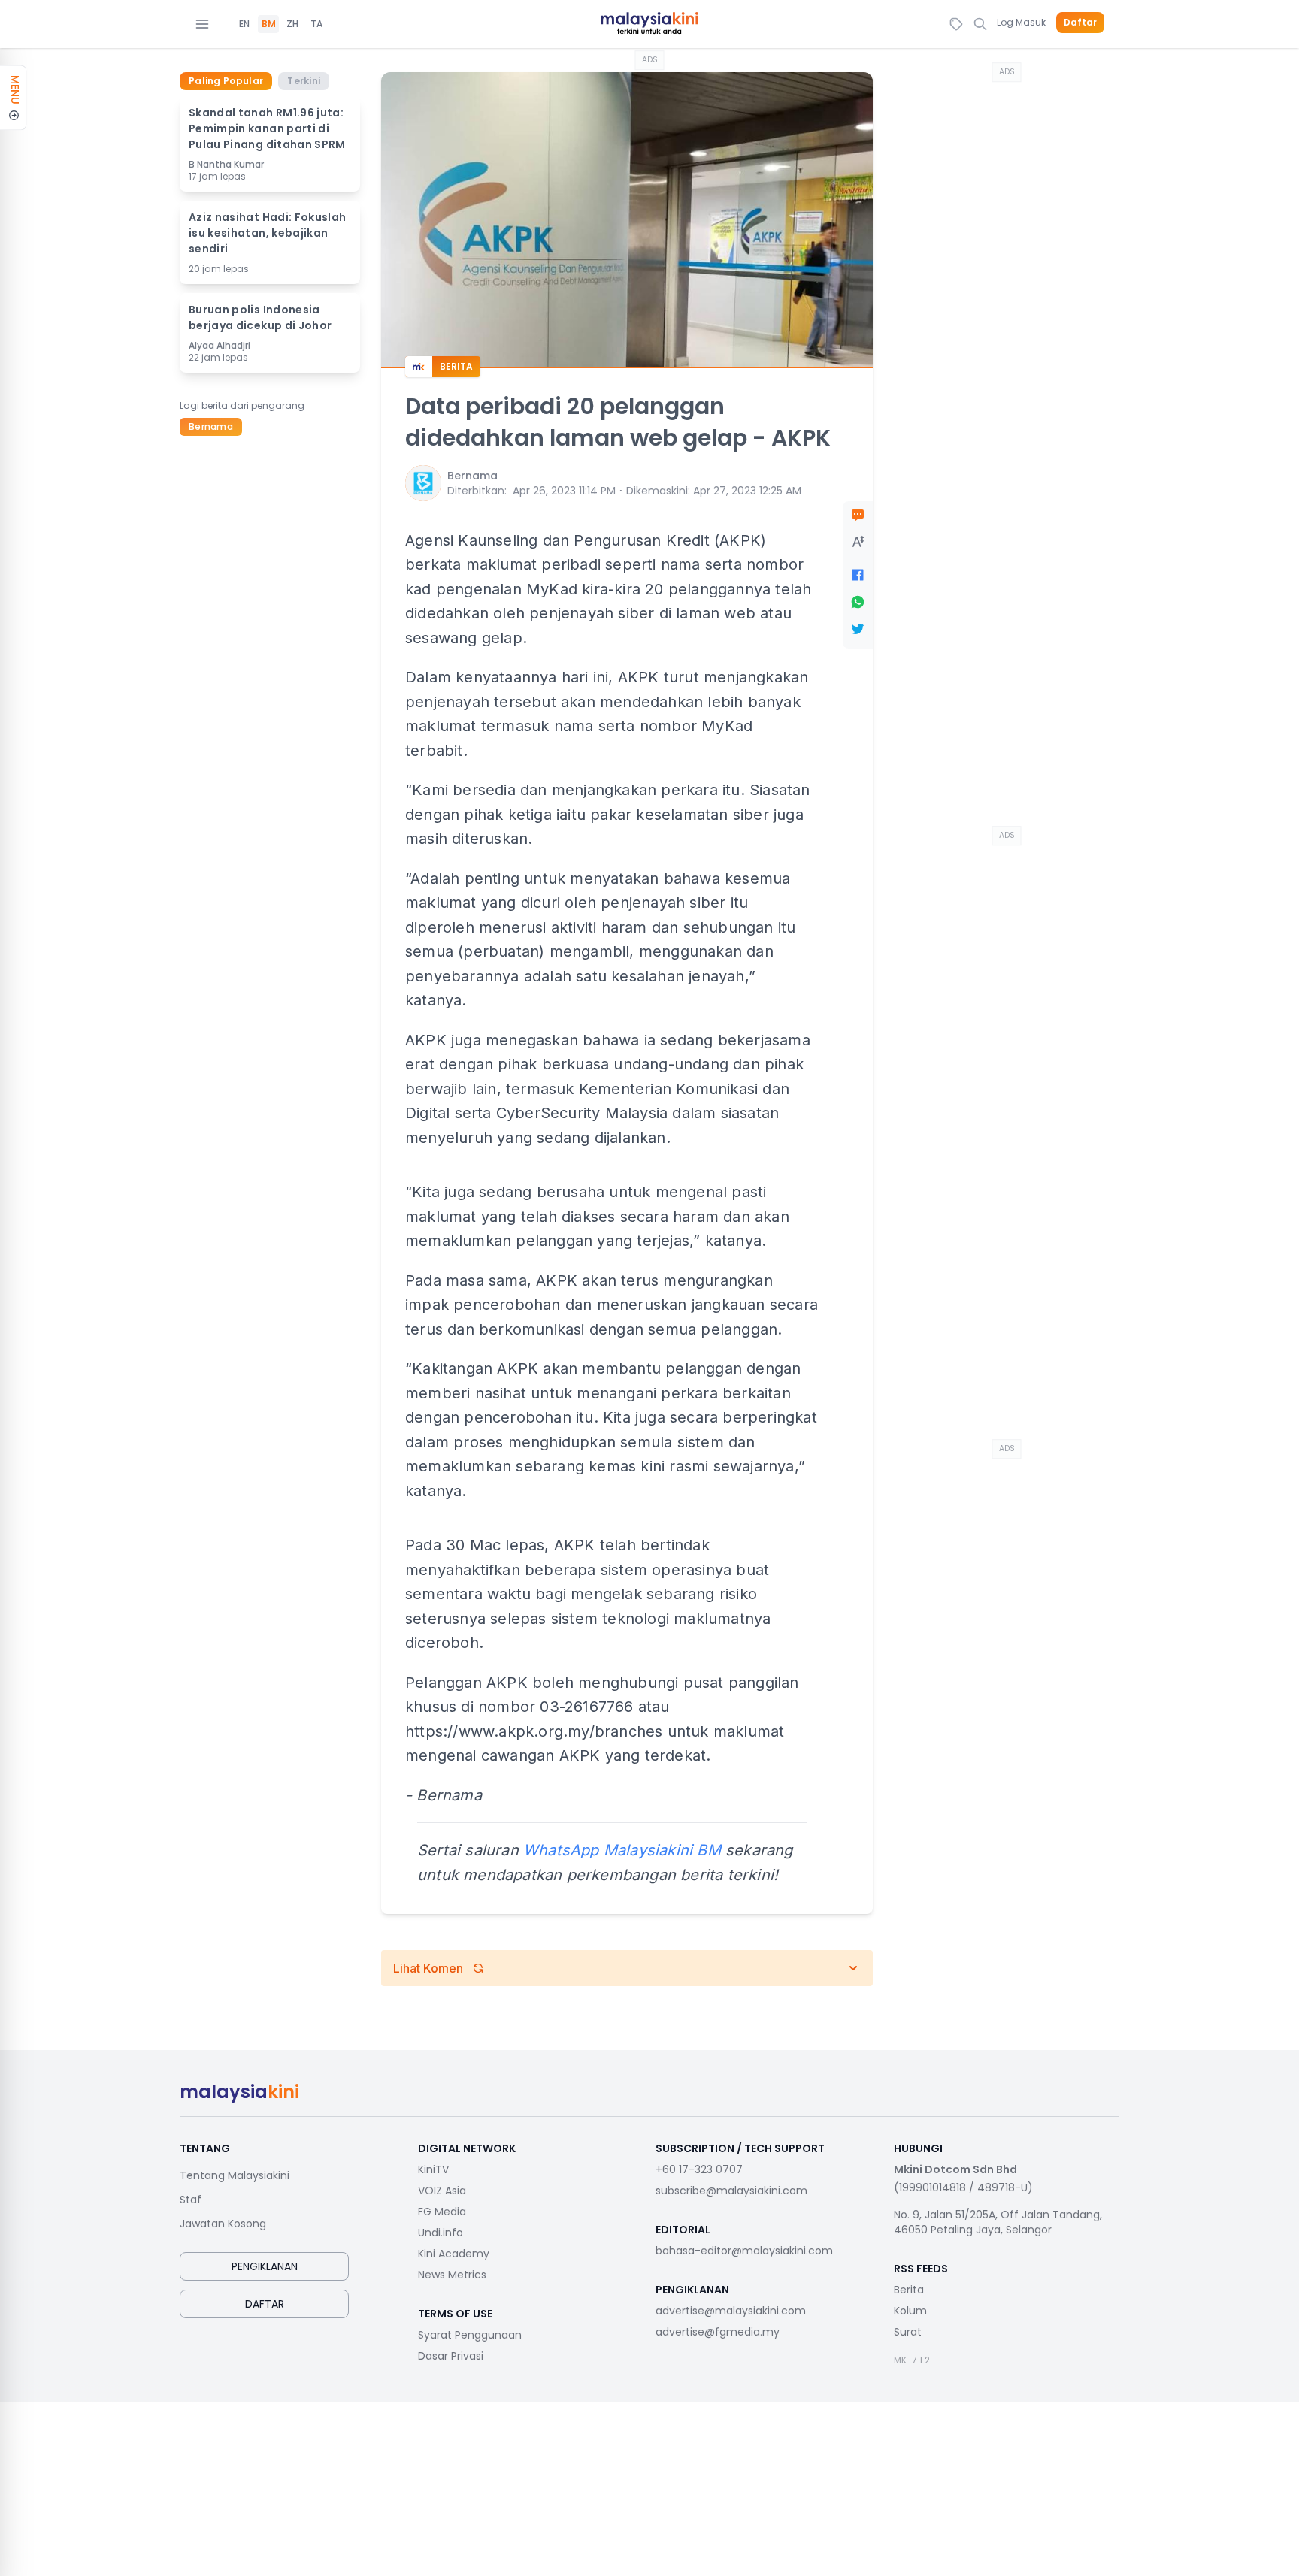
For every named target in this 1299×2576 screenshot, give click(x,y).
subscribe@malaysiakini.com (731, 2191)
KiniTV (433, 2169)
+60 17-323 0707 (699, 2169)
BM (269, 24)
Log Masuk (1021, 22)
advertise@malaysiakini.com (731, 2311)
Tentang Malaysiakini (235, 2175)
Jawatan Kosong (223, 2224)
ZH (292, 24)
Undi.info (441, 2233)
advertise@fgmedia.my (718, 2332)
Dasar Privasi (451, 2356)
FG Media (442, 2212)
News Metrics (452, 2275)
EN (244, 24)
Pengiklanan (265, 2266)
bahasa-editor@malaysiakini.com (744, 2251)
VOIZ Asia (442, 2191)
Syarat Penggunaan (470, 2335)
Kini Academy (454, 2254)
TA (316, 24)
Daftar (1080, 23)
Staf (191, 2200)
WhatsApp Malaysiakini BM (622, 1850)
